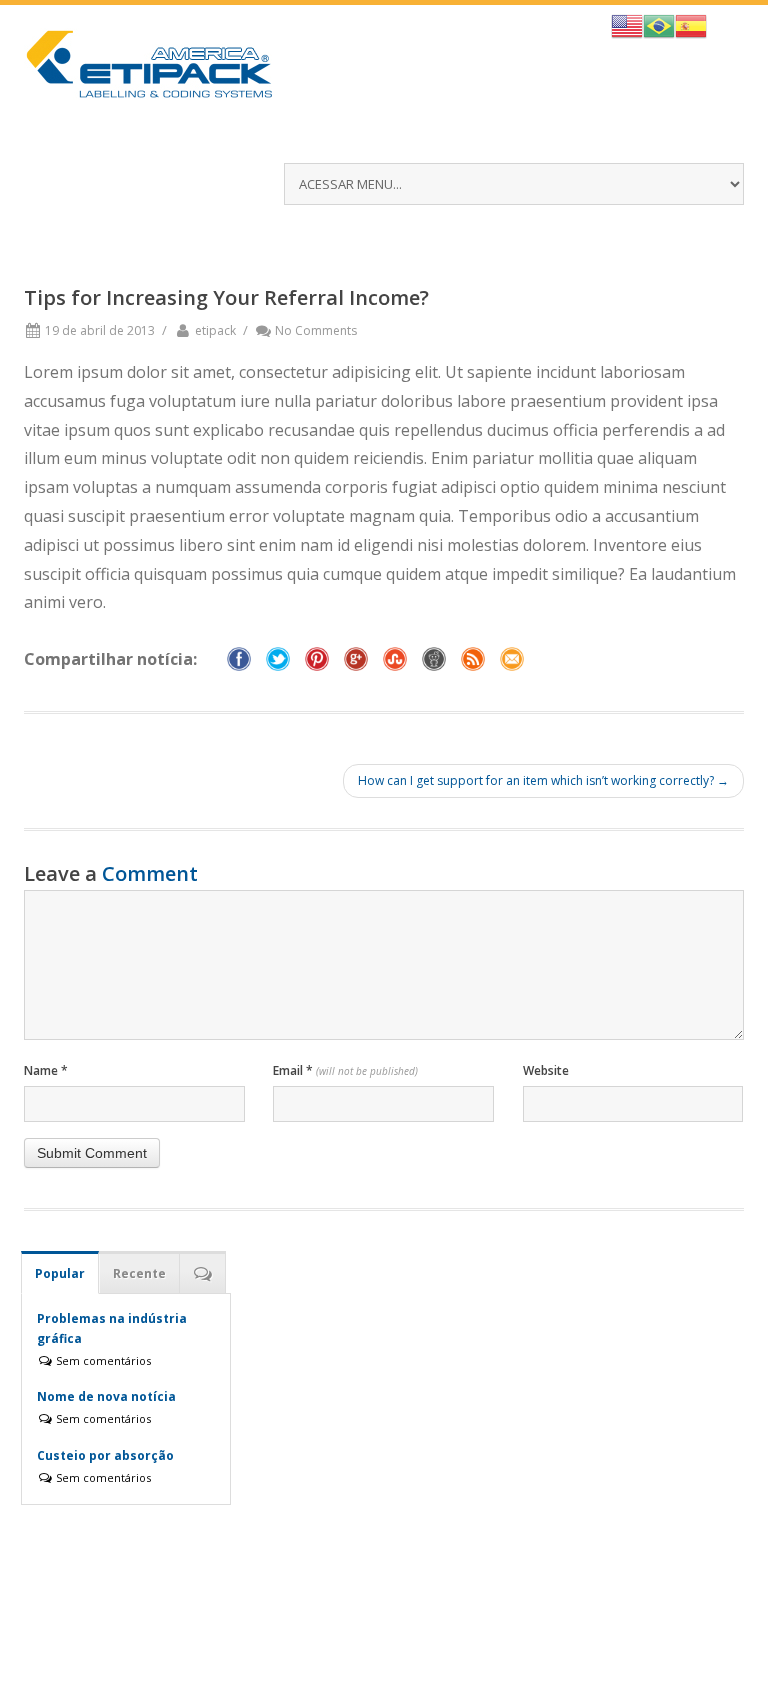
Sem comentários (102, 1360)
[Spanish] (691, 24)
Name (46, 1070)
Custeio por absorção (105, 1455)
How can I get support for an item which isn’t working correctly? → (543, 780)
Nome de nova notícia (106, 1396)
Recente (139, 1273)
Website (546, 1070)
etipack (215, 330)
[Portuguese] (659, 24)
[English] (627, 24)
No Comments (316, 330)
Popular (60, 1273)
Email (345, 1070)
